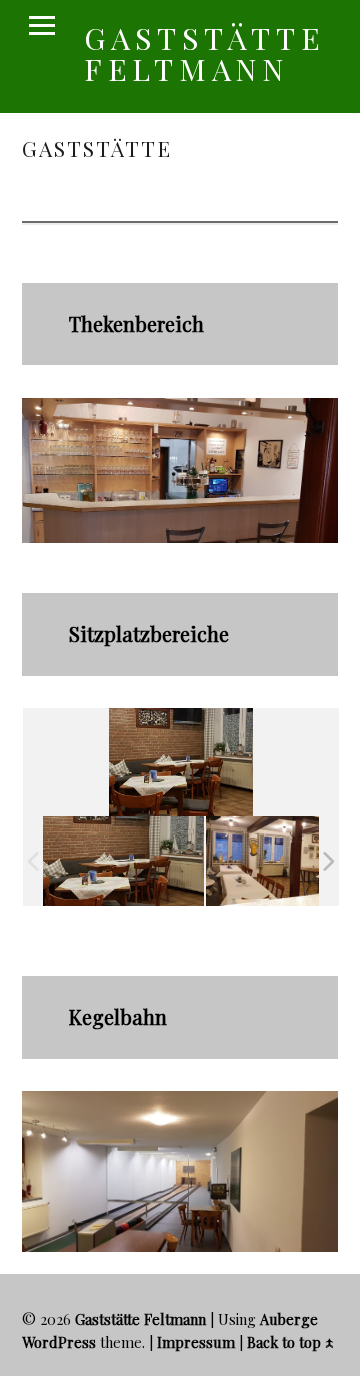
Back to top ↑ (290, 1342)
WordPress (59, 1342)
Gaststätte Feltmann (205, 52)
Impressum (196, 1342)
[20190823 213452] (123, 861)
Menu (42, 26)
